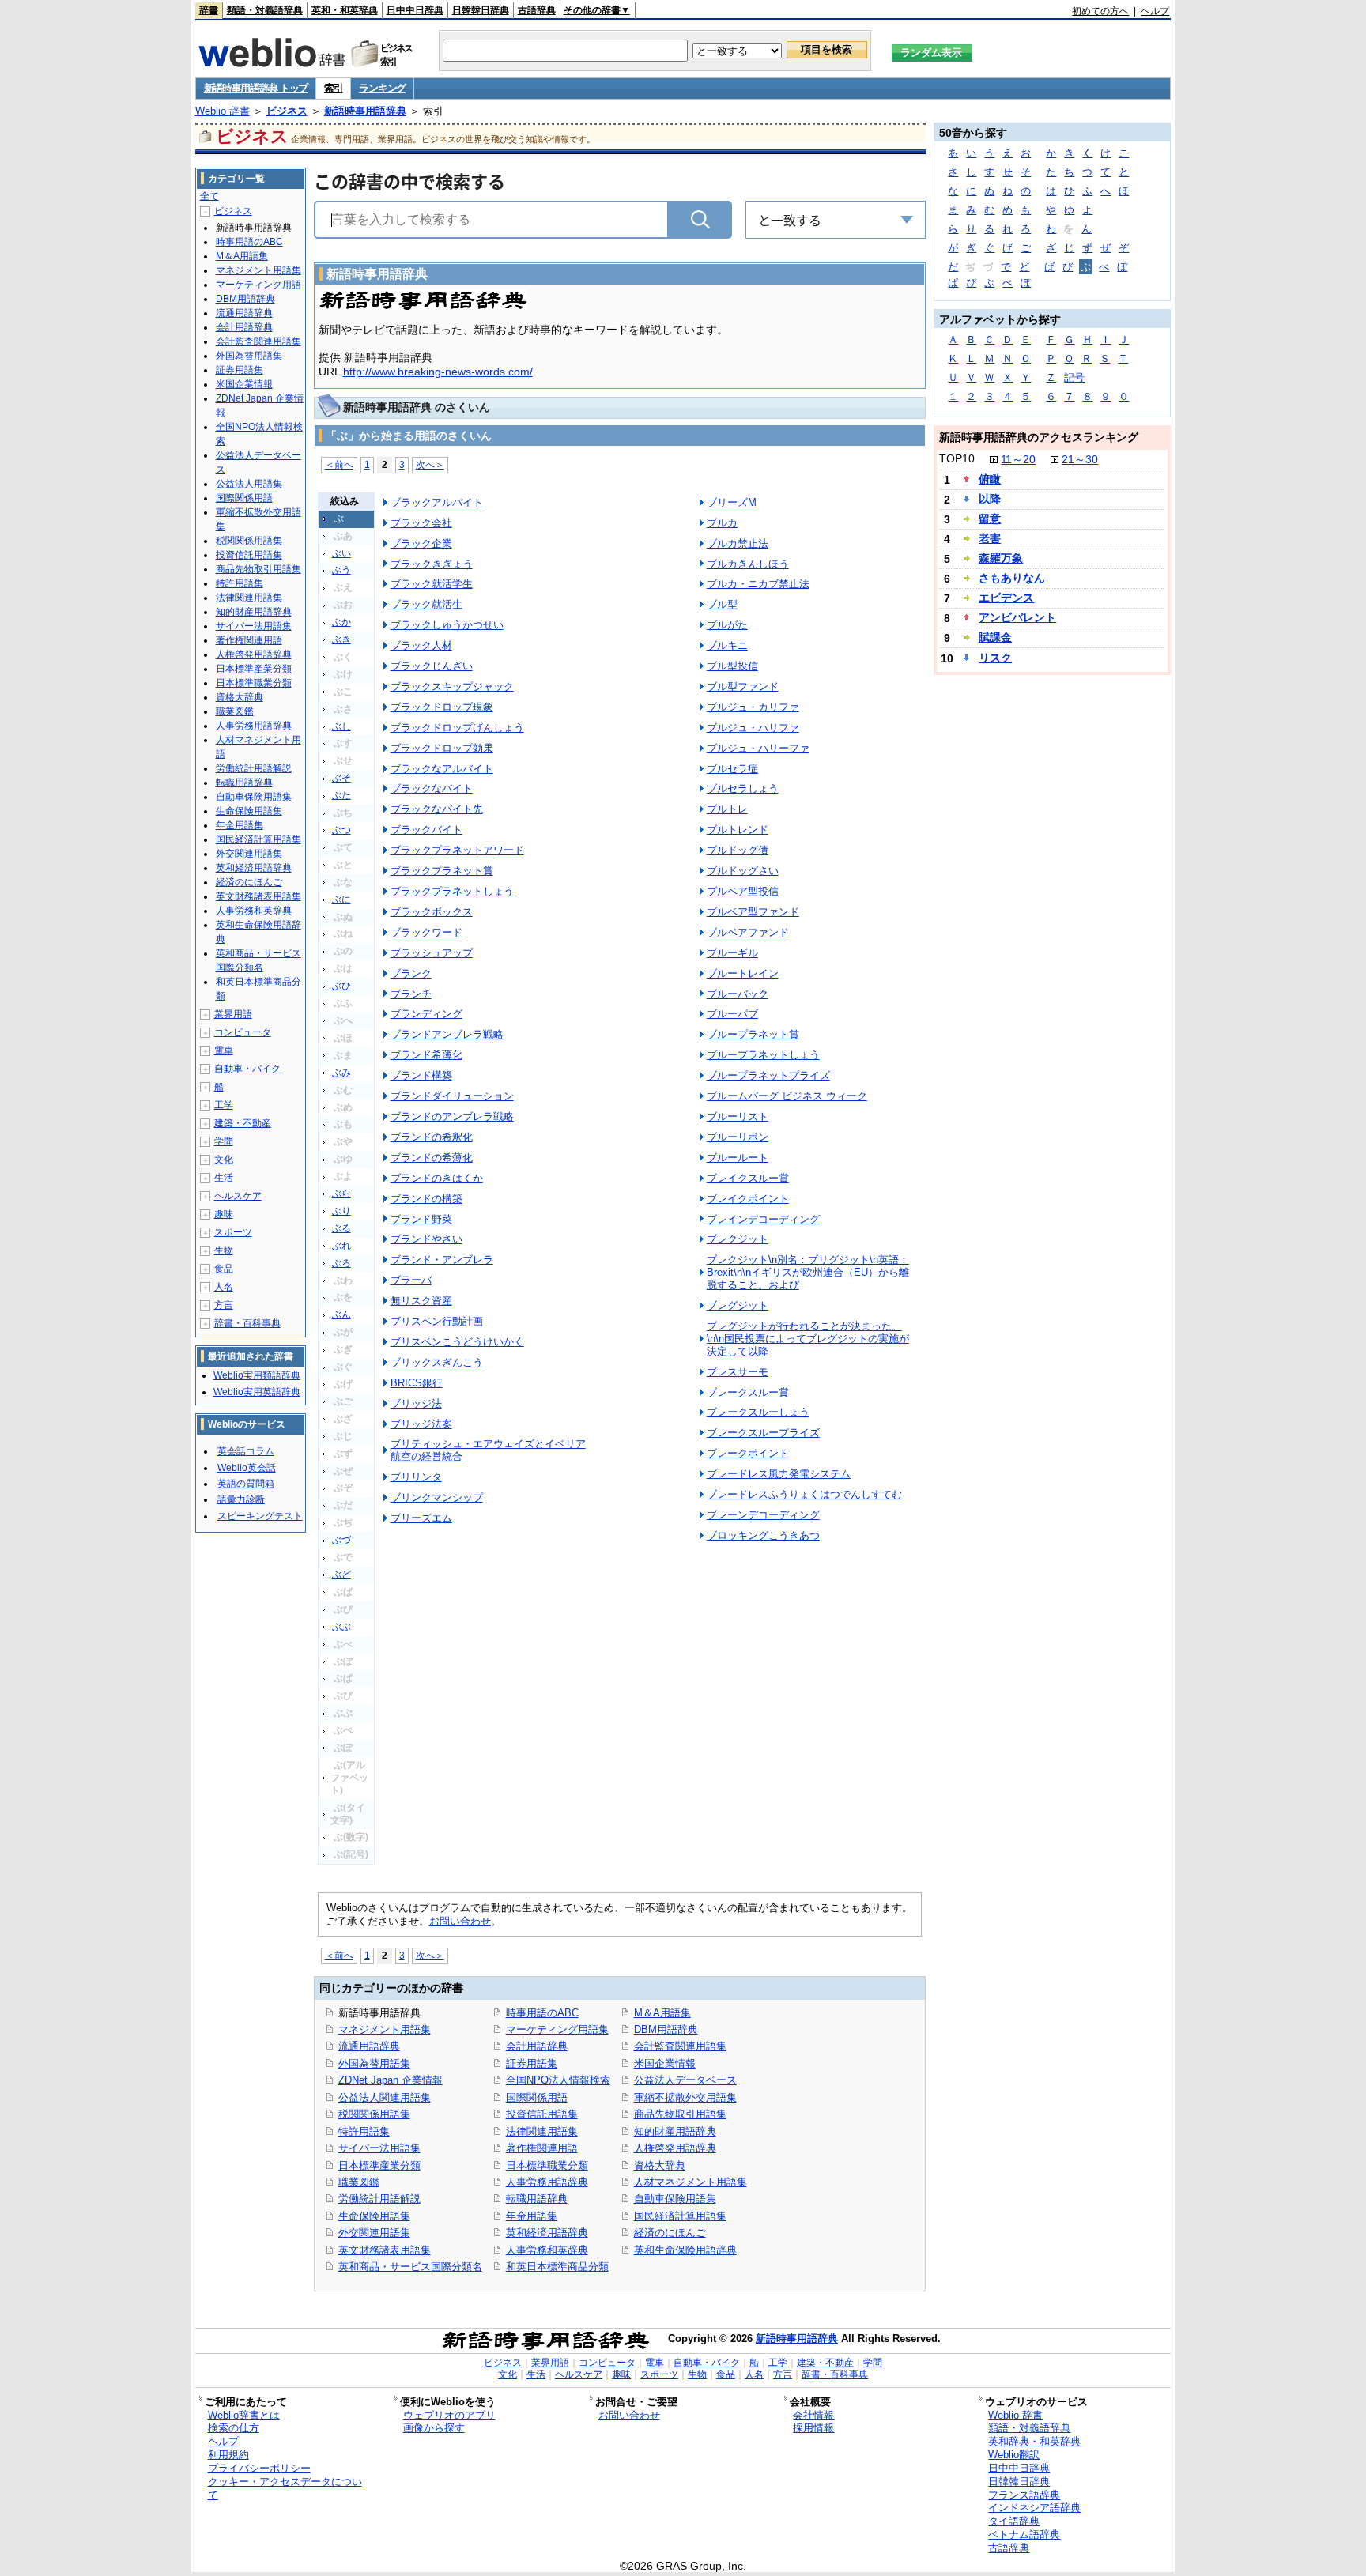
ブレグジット (738, 1305)
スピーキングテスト (260, 1516)
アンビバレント (1017, 617)
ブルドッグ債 (738, 850)
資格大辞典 (660, 2165)
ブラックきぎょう (432, 564)
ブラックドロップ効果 (442, 748)
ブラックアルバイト (437, 502)
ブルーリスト (738, 1116)
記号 (1074, 377)
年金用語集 (532, 2216)
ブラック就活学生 (432, 584)
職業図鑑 (359, 2182)
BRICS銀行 (417, 1383)
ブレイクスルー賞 (748, 1178)
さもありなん (1012, 578)
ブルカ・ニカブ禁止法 (758, 584)
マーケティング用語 (258, 285)
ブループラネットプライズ (768, 1075)
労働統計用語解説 (379, 2199)
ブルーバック (738, 994)
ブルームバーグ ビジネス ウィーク (787, 1096)
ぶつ (341, 830)
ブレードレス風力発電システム (779, 1474)
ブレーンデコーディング (763, 1515)
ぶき (341, 639)
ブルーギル (732, 953)
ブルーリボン (738, 1137)
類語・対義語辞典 (265, 10)
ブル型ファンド (743, 686)
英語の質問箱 (246, 1484)
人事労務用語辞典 (547, 2182)
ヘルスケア (238, 1196)
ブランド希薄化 (426, 1055)
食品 (224, 1269)
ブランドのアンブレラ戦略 (452, 1116)
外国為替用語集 (374, 2063)
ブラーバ (411, 1280)
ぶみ (341, 1073)
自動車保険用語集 (675, 2199)
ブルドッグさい (743, 871)
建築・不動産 (243, 1123)
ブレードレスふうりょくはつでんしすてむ (804, 1494)
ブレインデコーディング (763, 1219)
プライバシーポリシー (259, 2468)
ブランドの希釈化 (432, 1137)
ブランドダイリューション (452, 1096)
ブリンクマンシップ (437, 1497)
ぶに (341, 900)
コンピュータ (243, 1032)
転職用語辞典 (537, 2199)
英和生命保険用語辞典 (685, 2250)
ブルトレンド (738, 830)
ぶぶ (341, 1627)
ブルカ (722, 523)
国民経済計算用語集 (680, 2216)
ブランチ (411, 994)
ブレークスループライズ (763, 1433)
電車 (224, 1050)
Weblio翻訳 (1014, 2455)
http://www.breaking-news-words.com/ (438, 372)
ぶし (341, 726)
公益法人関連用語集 (385, 2097)
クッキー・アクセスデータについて (285, 2488)
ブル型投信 (732, 666)
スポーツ (233, 1232)
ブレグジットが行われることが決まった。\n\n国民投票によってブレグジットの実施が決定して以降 (808, 1339)
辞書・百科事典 (247, 1323)
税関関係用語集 (374, 2114)
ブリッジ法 (416, 1403)
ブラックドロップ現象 (442, 707)
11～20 (1018, 459)
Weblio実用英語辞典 (257, 1392)
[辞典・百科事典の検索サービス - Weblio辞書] (272, 62)
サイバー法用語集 (379, 2148)
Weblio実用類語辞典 (257, 1375)
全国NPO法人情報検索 (558, 2080)
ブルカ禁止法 (738, 543)
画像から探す (434, 2428)
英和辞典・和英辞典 (1034, 2441)
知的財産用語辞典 (675, 2131)
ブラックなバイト (432, 788)
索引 (333, 88)
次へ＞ (430, 464)
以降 (990, 499)
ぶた (341, 795)
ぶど (341, 1575)
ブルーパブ (732, 1014)
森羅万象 (1001, 558)
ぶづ (341, 1540)
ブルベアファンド (748, 932)
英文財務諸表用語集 (385, 2250)
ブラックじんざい (432, 666)
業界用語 (233, 1014)
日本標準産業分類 (379, 2165)
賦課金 (995, 637)
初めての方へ (1100, 11)
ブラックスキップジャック (452, 686)
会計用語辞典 (537, 2046)
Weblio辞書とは (244, 2415)
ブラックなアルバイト (442, 769)
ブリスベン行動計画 (437, 1321)
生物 (224, 1250)
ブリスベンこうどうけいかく (457, 1342)
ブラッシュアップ (432, 953)
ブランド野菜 (421, 1219)
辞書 (209, 10)
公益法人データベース (685, 2080)
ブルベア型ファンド (753, 912)
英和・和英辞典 (345, 10)
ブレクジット (738, 1239)
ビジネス (287, 111)
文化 (224, 1160)
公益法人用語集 (249, 484)
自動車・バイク (247, 1069)
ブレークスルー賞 (748, 1392)
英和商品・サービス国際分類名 (410, 2267)
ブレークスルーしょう (758, 1412)
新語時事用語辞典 (365, 111)
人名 (224, 1287)
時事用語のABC (542, 2013)
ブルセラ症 (732, 769)
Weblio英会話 (247, 1468)
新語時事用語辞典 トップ (256, 88)
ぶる (341, 1228)
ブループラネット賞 (753, 1034)
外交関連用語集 (374, 2233)
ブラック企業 (421, 543)
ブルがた (727, 625)
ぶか (341, 622)
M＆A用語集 (662, 2013)
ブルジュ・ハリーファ (758, 748)
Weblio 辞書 (223, 111)
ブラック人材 (421, 645)
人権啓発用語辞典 (675, 2148)
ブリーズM (732, 502)
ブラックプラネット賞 (442, 871)
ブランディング (426, 1014)
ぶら (341, 1194)
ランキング (382, 88)
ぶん (341, 1314)
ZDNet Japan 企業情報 (391, 2080)
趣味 (224, 1214)
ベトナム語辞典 (1024, 2535)
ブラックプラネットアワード (457, 850)
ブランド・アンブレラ (442, 1260)
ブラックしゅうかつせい (447, 625)
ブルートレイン (743, 973)
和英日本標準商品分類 (557, 2267)
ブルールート (738, 1158)
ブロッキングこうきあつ (763, 1535)
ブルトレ (727, 809)
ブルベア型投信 (743, 891)
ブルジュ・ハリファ (753, 728)
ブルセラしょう (743, 788)
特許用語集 (364, 2131)
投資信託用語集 (542, 2114)
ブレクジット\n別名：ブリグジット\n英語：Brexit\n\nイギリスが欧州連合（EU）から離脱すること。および (808, 1272)
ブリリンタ (416, 1477)
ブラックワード (426, 932)
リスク (995, 658)
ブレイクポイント (748, 1199)
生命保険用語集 (374, 2216)
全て (209, 196)
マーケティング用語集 (557, 2029)
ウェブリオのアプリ (449, 2415)
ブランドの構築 (426, 1199)
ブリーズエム (421, 1518)
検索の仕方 (234, 2428)
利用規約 (228, 2455)
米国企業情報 (665, 2063)
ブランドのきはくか (437, 1178)
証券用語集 (532, 2063)
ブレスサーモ (738, 1372)
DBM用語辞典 (666, 2029)
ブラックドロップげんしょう (457, 728)
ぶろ (341, 1263)
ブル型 (722, 604)
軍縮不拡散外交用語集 (685, 2097)
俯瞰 (990, 479)
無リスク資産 (421, 1301)
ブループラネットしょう (763, 1055)
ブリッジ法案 (421, 1424)
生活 (224, 1178)
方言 (224, 1305)
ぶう (341, 570)
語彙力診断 (241, 1499)
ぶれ (341, 1246)
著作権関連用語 (542, 2148)
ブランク (411, 973)
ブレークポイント (748, 1453)
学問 (224, 1141)
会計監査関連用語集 (680, 2046)
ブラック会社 (421, 523)
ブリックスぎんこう (437, 1362)
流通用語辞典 (369, 2046)
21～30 (1080, 459)
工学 (224, 1105)
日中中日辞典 (415, 10)
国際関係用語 (537, 2097)
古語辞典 (537, 10)
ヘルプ (1155, 11)
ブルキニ (727, 645)
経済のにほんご (670, 2233)
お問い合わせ (460, 1921)
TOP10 (957, 458)
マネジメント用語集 (385, 2029)
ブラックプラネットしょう (452, 891)
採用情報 (813, 2428)
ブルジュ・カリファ (753, 707)
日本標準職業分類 (547, 2165)
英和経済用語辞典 (547, 2233)
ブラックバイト (426, 830)
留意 (990, 519)
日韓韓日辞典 (481, 10)
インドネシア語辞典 (1034, 2508)
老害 (990, 538)
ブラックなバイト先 (437, 809)
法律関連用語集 (542, 2131)
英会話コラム (246, 1451)
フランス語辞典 (1024, 2495)
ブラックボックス (432, 912)
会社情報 (813, 2415)
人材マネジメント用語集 (691, 2182)
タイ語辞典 (1014, 2521)
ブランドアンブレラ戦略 (447, 1034)
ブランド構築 (421, 1075)
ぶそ (341, 778)
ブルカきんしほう (748, 564)
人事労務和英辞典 (547, 2250)
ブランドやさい (426, 1239)
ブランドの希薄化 (432, 1158)
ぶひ (341, 986)
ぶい (341, 553)
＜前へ (339, 464)
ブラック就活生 (426, 604)
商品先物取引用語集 (680, 2114)
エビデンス (1006, 598)
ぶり (341, 1211)
